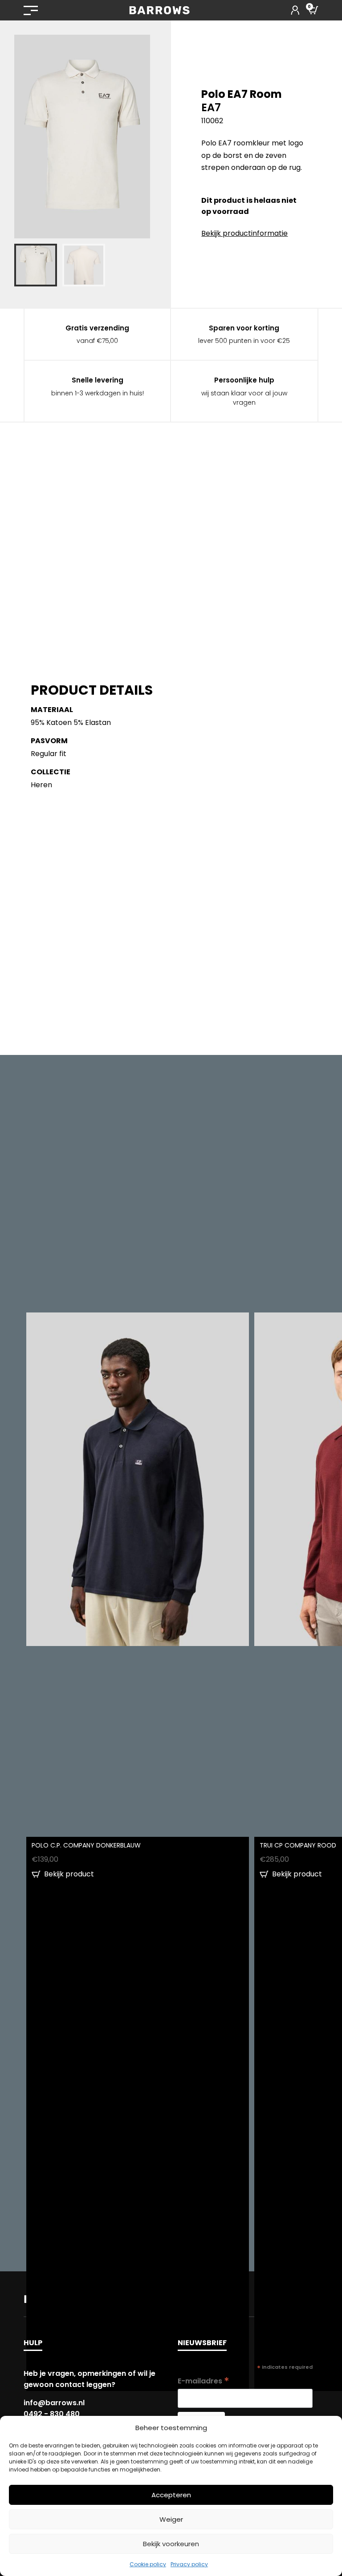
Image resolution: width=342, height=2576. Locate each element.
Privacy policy (189, 2564)
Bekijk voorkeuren (171, 2544)
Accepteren (171, 2495)
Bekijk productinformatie (244, 233)
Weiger (171, 2519)
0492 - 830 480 (52, 2414)
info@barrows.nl (54, 2403)
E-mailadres (204, 2381)
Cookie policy (148, 2564)
